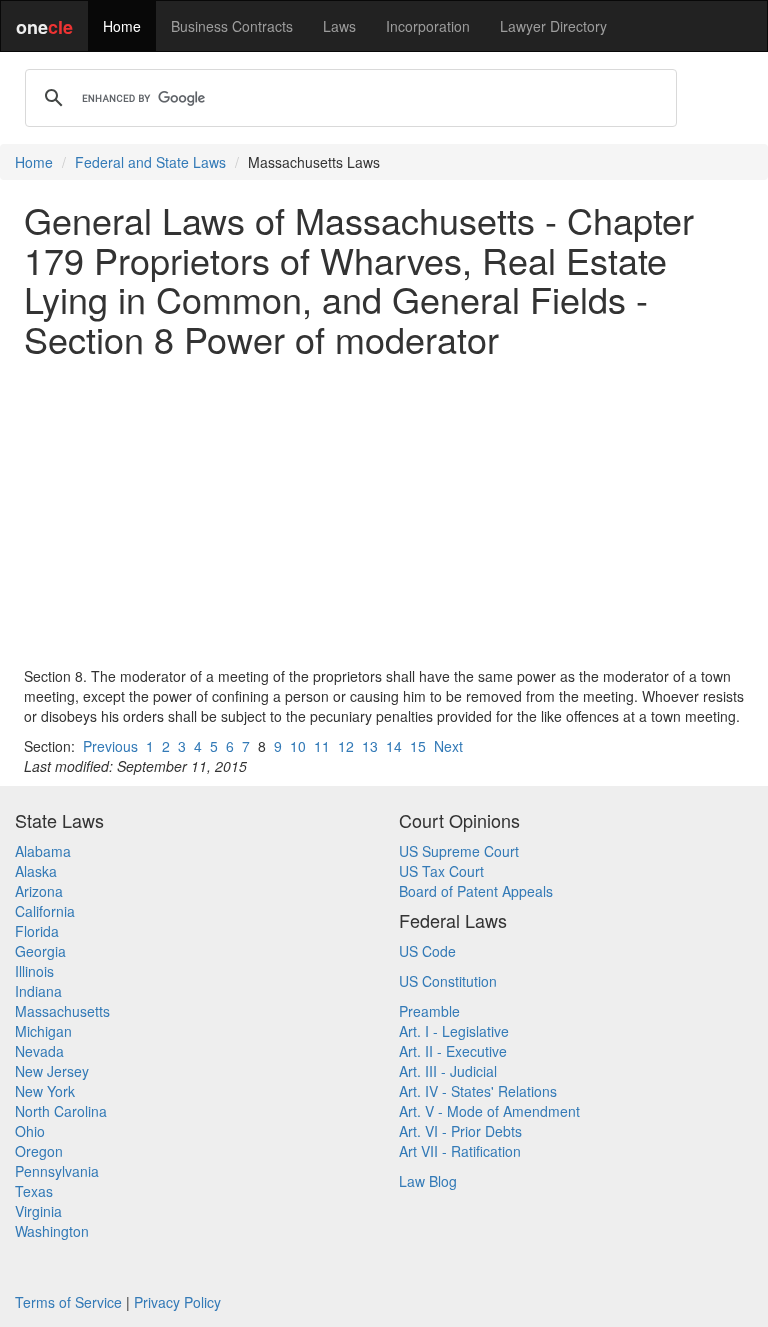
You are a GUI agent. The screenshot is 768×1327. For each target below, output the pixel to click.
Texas (34, 1191)
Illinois (34, 971)
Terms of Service (68, 1302)
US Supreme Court (459, 851)
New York (45, 1091)
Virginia (38, 1211)
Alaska (36, 871)
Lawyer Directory (553, 26)
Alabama (43, 851)
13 (370, 746)
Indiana (38, 991)
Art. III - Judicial (448, 1071)
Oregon (39, 1151)
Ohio (30, 1131)
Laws (339, 26)
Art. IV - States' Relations (478, 1091)
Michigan (43, 1031)
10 (298, 746)
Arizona (39, 891)
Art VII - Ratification (460, 1151)
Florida (37, 931)
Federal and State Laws (150, 162)
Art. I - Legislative (454, 1031)
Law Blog (428, 1181)
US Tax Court (441, 871)
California (45, 911)
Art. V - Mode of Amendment (489, 1111)
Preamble (429, 1011)
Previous (110, 746)
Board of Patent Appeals (476, 891)
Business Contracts (232, 26)
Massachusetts (62, 1011)
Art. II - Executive (453, 1051)
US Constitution (448, 981)
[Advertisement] (384, 512)
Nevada (39, 1051)
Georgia (40, 951)
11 (322, 746)
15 (418, 746)
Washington (52, 1231)
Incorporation (428, 26)
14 (394, 746)
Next (448, 746)
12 (346, 746)
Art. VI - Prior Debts (460, 1131)
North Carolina (61, 1111)
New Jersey (52, 1071)
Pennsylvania (57, 1171)
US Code (427, 951)
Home (122, 26)
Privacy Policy (177, 1302)
